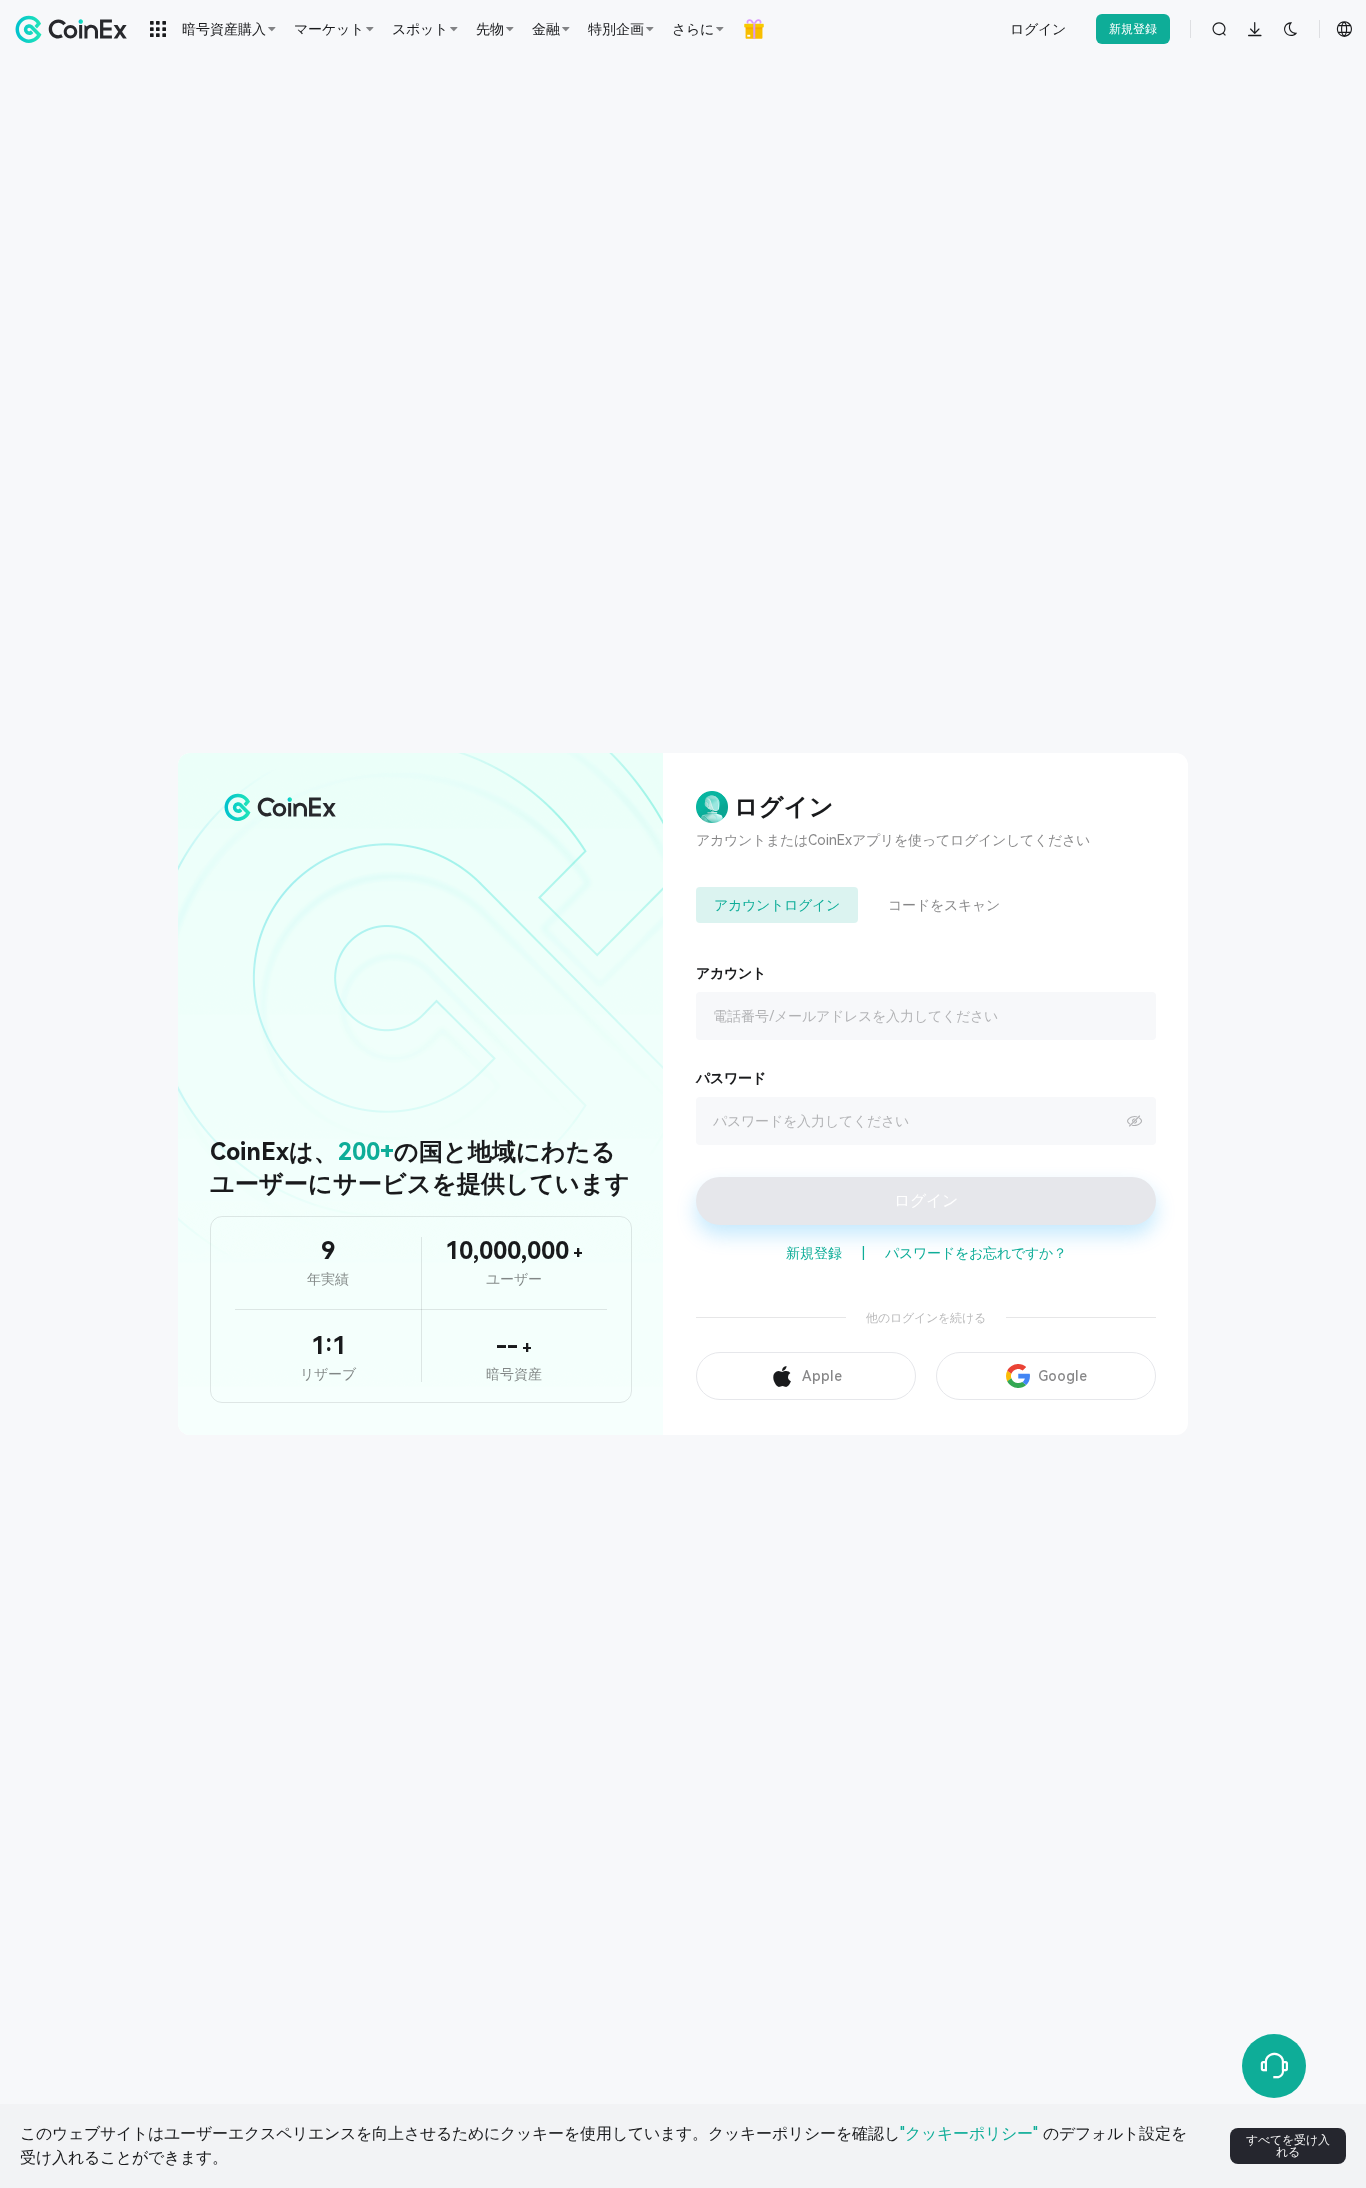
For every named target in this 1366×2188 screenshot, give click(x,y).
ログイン (1038, 29)
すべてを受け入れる (1288, 2146)
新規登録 (1133, 29)
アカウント (731, 973)
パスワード (731, 1078)
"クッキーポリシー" (969, 2133)
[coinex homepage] (76, 29)
